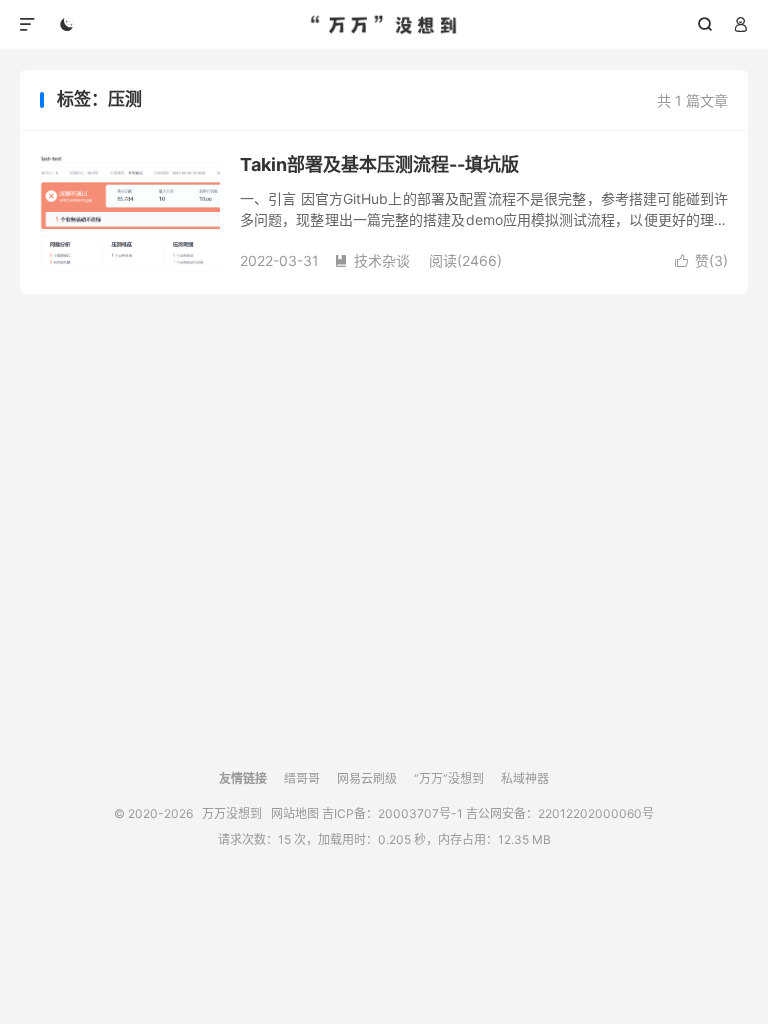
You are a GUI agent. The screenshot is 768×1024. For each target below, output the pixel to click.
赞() (701, 260)
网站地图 (295, 813)
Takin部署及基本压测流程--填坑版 (379, 164)
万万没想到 (384, 25)
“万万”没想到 (449, 778)
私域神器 (525, 778)
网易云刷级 (367, 778)
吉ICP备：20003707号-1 (392, 813)
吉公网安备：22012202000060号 (560, 813)
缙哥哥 (302, 778)
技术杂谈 (372, 260)
